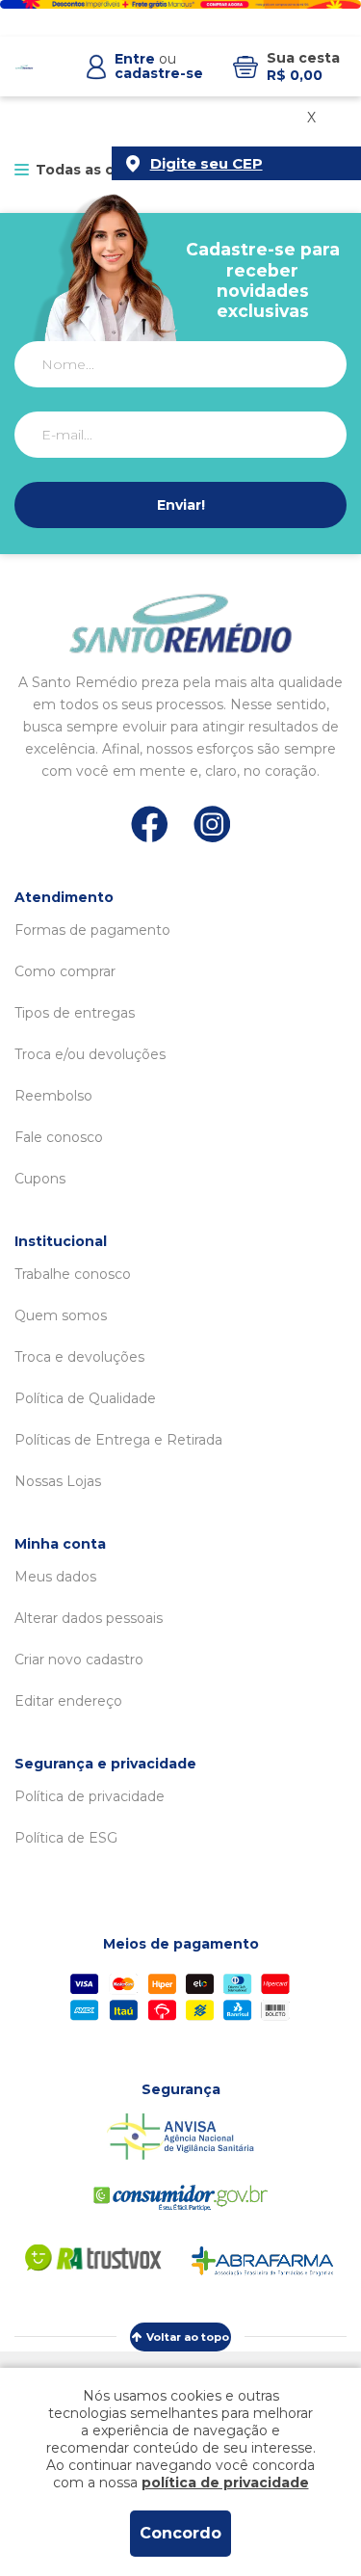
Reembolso (53, 1096)
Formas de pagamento (92, 930)
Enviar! (181, 505)
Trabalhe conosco (73, 1274)
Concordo (180, 2533)
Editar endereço (68, 1701)
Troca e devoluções (79, 1357)
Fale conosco (59, 1137)
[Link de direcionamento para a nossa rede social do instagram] (212, 824)
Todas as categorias (110, 170)
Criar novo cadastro (79, 1660)
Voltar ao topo (188, 2337)
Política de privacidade (90, 1796)
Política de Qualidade (85, 1398)
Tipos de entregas (75, 1013)
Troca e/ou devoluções (90, 1054)
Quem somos (61, 1315)
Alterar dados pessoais (89, 1618)
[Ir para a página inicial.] (24, 67)
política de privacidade (225, 2483)
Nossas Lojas (58, 1481)
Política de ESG (66, 1838)
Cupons (40, 1179)
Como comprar (65, 971)
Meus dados (55, 1577)
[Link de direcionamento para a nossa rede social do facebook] (150, 824)
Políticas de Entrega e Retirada (118, 1440)
